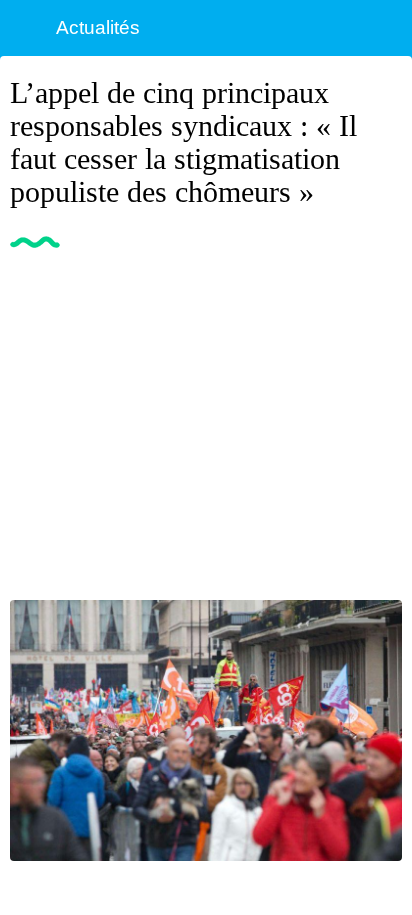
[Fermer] (28, 28)
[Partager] (378, 294)
